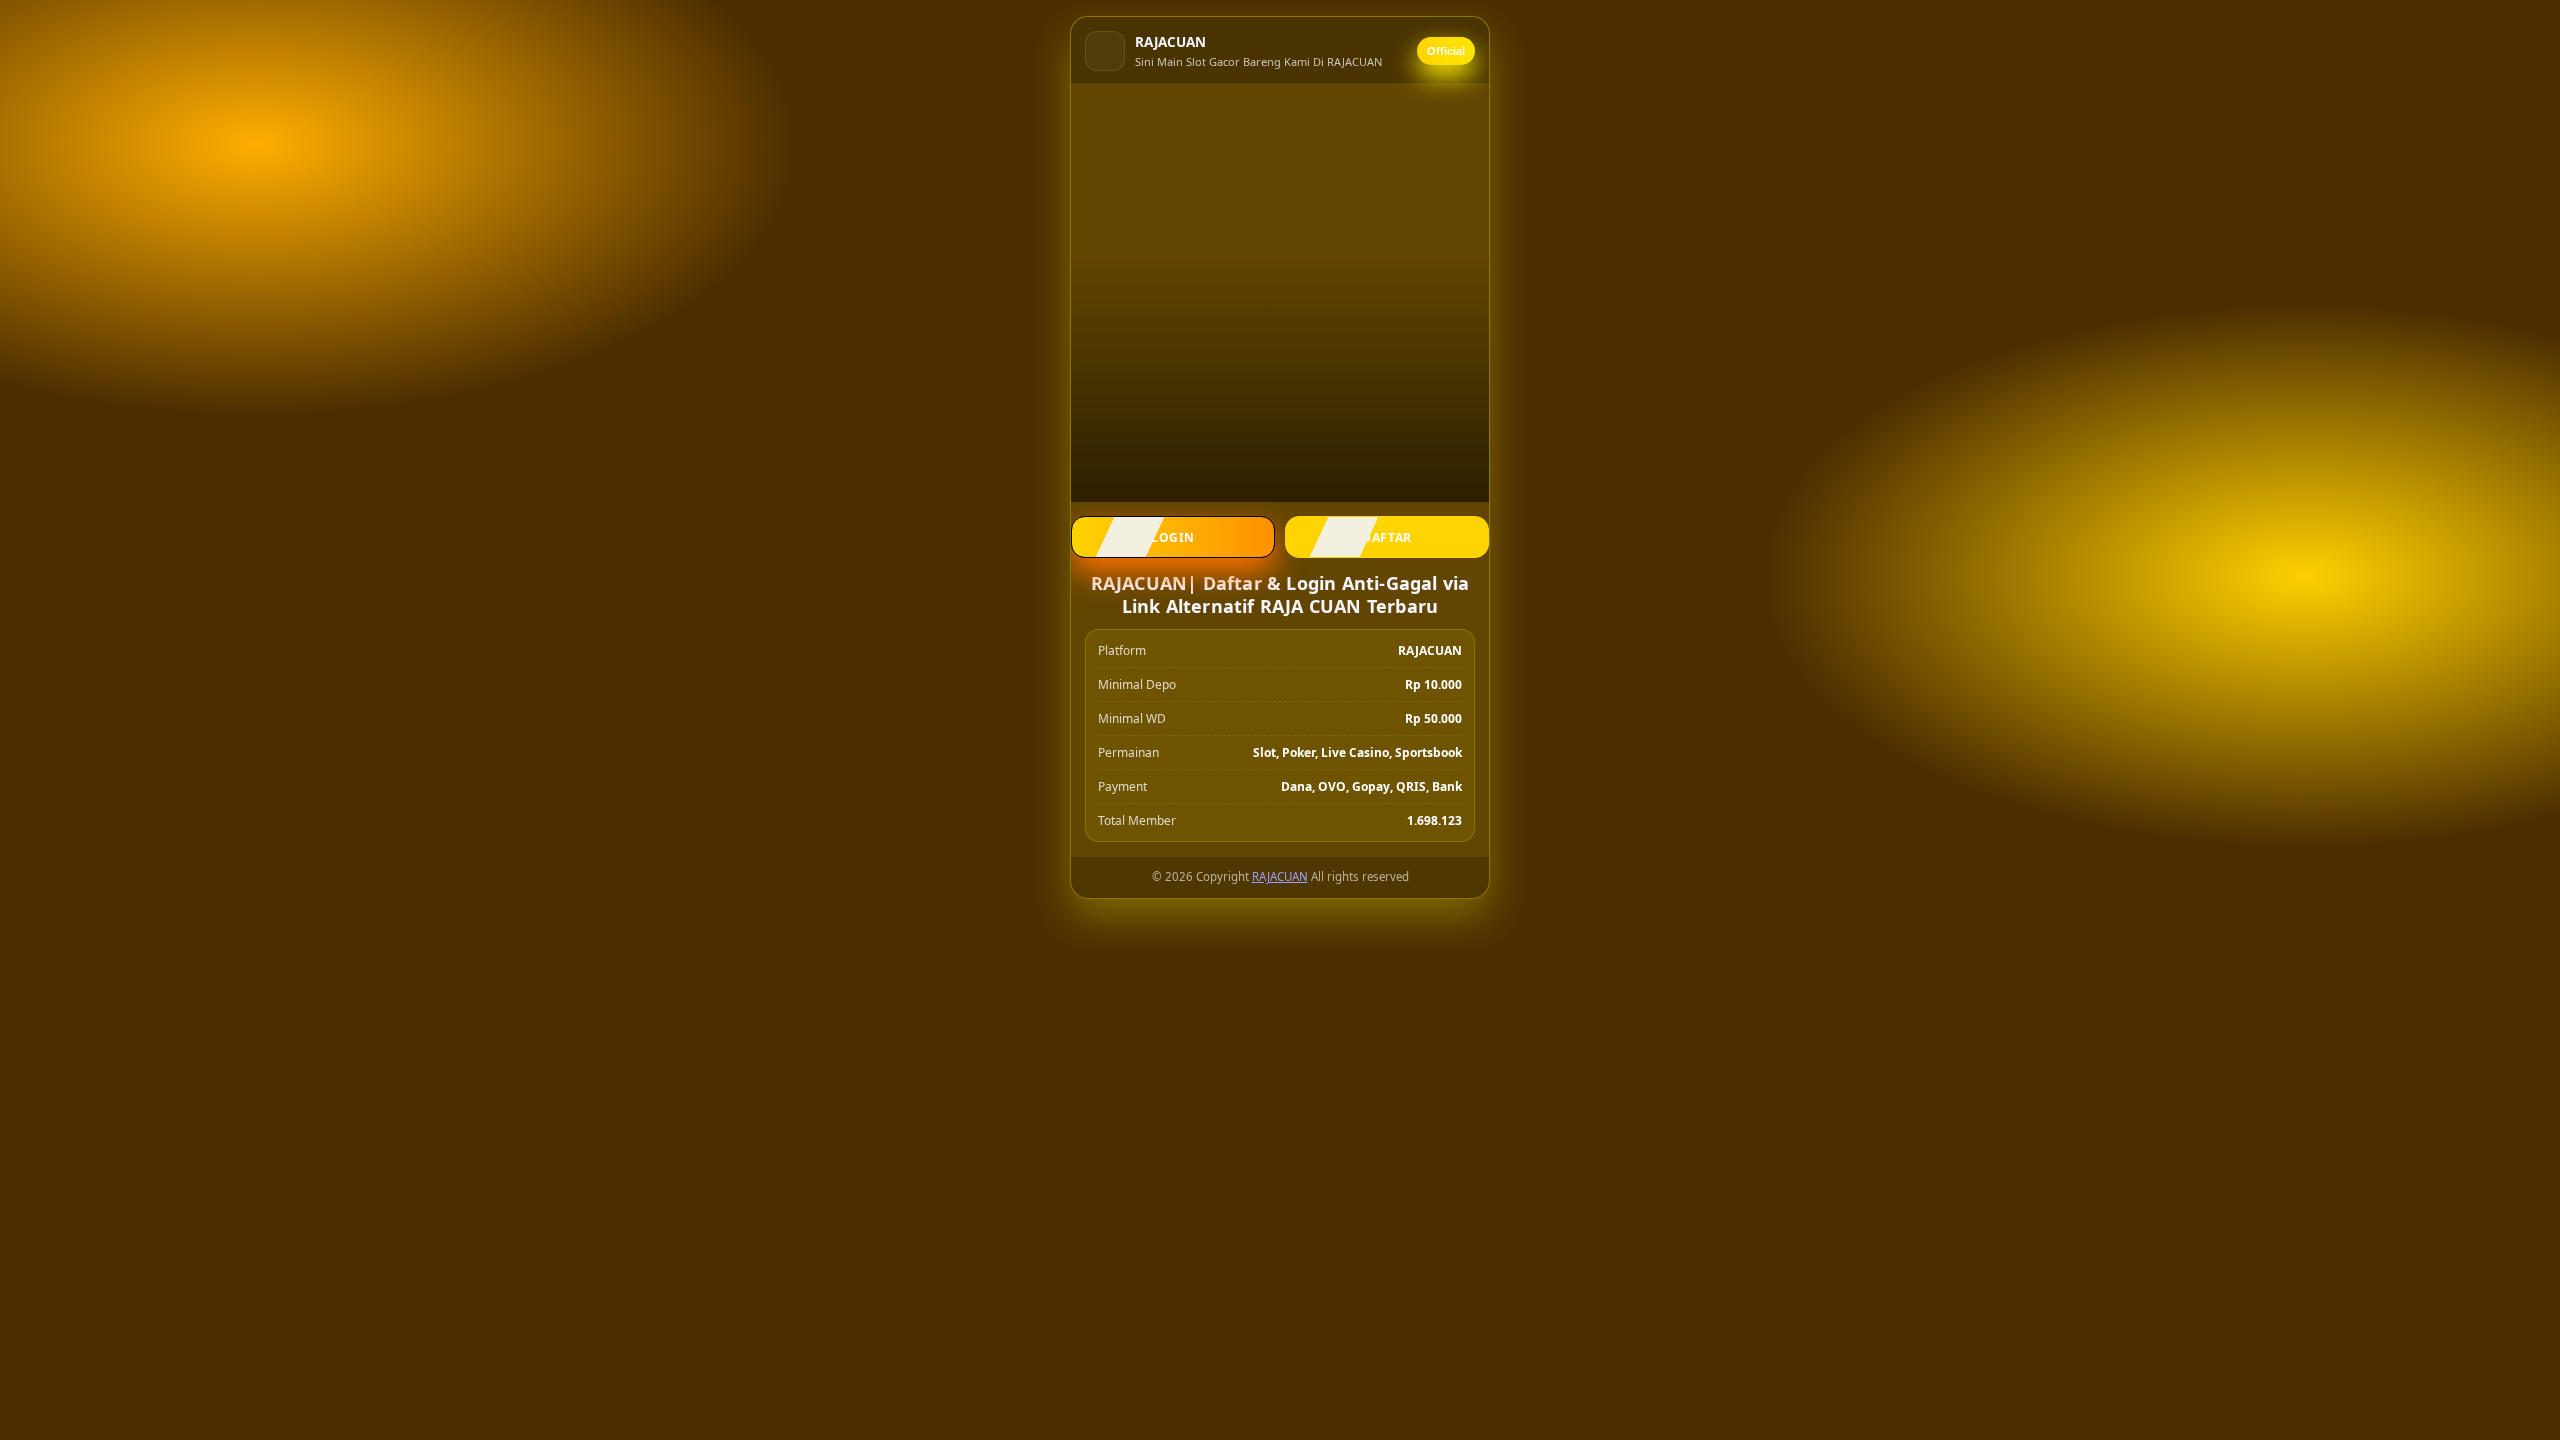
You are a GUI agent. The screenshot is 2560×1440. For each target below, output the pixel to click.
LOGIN (1173, 537)
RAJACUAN (1280, 876)
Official (1446, 51)
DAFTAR (1387, 537)
